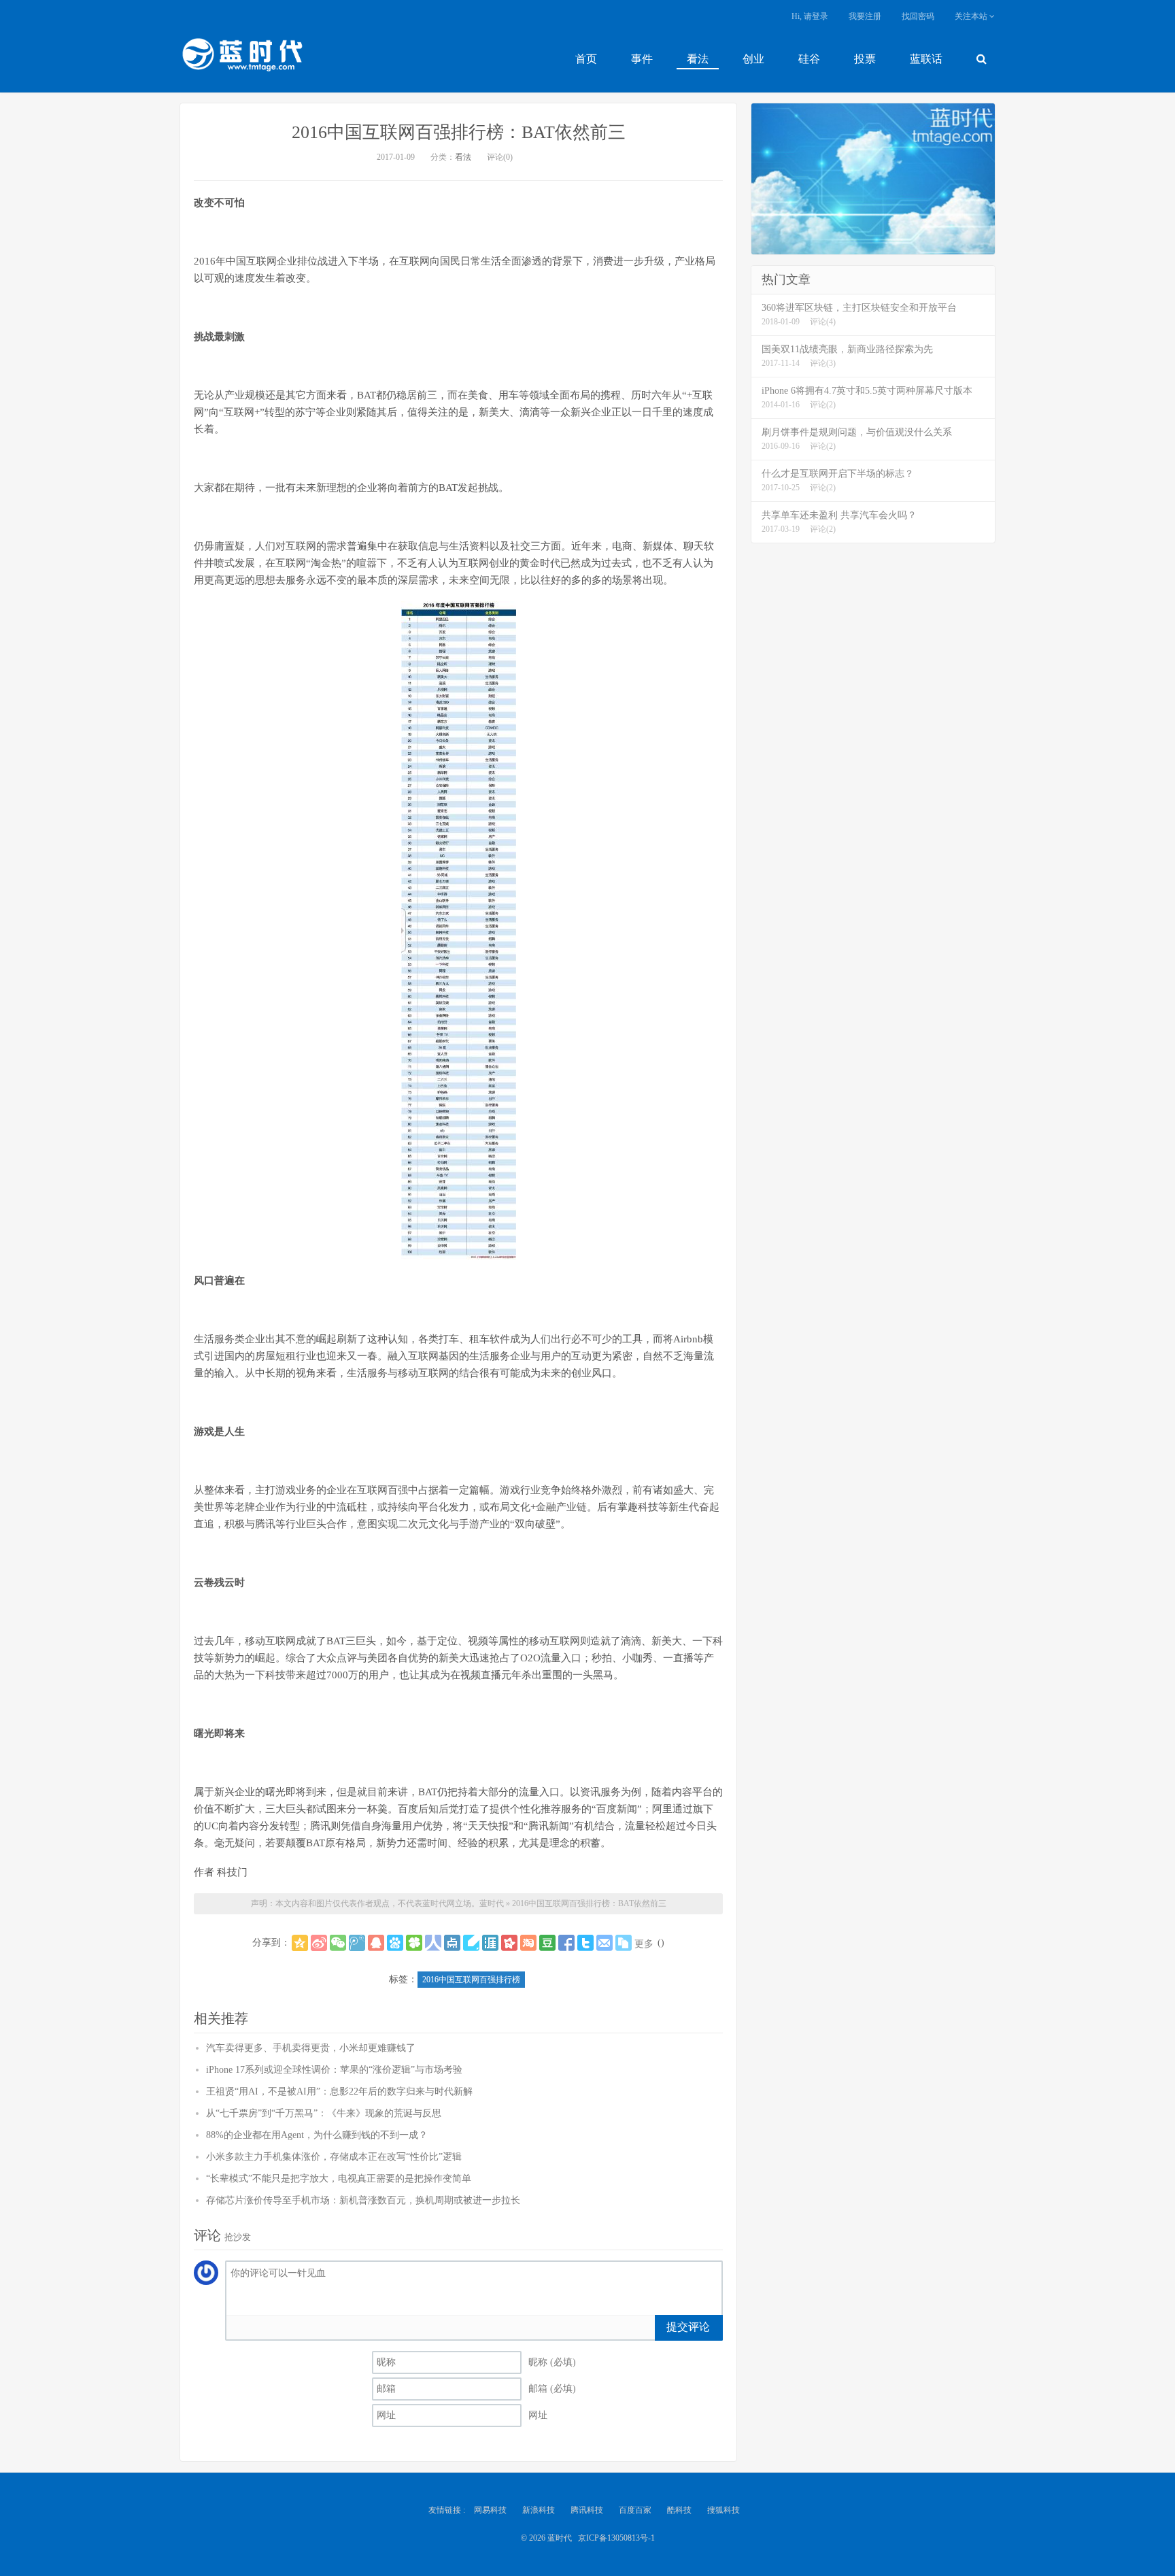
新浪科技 (539, 2510)
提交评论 (688, 2327)
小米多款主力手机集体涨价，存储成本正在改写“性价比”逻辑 (334, 2157)
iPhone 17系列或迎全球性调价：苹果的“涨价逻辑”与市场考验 (334, 2070)
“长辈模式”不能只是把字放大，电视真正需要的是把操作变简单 (339, 2179)
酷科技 (679, 2510)
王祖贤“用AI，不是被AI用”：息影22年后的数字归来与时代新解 (339, 2091)
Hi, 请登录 (810, 16)
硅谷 (809, 59)
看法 (698, 59)
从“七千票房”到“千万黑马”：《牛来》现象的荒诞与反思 (324, 2113)
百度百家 (635, 2510)
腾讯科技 (587, 2510)
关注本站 (972, 16)
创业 (753, 59)
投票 (865, 59)
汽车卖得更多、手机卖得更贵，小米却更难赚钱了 (311, 2048)
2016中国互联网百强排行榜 (471, 1980)
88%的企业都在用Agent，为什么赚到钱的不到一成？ (317, 2135)
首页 (586, 59)
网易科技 (490, 2510)
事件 (642, 59)
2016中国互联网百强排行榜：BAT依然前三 (459, 132)
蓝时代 (241, 58)
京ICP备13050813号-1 (616, 2538)
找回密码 (918, 16)
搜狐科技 (723, 2510)
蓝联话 (926, 59)
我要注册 (865, 16)
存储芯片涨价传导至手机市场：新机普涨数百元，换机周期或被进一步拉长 (363, 2200)
